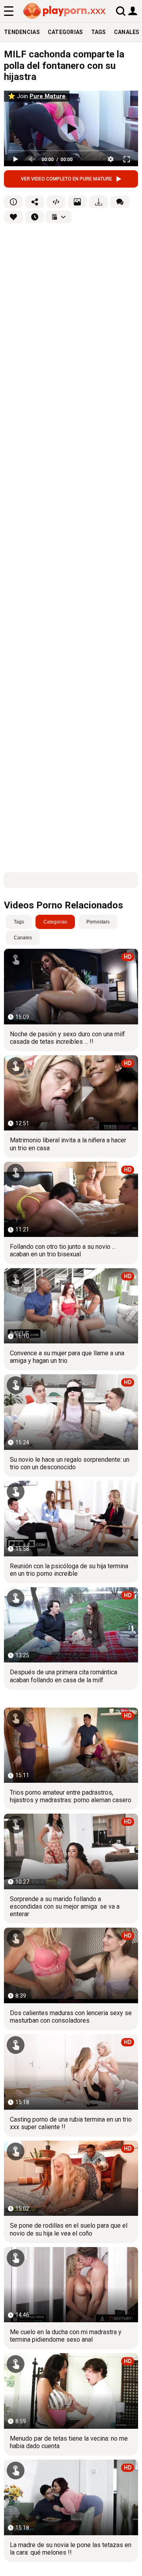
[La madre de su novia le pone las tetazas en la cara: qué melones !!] (71, 2497)
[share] (35, 202)
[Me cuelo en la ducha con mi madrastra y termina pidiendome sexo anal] (71, 2285)
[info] (13, 202)
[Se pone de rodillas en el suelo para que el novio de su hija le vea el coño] (71, 2178)
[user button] (133, 10)
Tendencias (22, 32)
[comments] (120, 202)
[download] (99, 202)
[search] (121, 11)
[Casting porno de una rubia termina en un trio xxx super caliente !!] (71, 2072)
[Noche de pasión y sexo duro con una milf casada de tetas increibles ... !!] (71, 986)
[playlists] (59, 217)
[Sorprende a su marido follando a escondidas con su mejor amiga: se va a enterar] (71, 1851)
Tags (99, 32)
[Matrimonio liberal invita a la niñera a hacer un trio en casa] (71, 1093)
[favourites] (13, 217)
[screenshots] (77, 202)
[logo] (65, 11)
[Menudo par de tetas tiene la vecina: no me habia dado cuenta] (71, 2391)
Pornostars (98, 922)
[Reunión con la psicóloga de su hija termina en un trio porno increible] (71, 1518)
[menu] (9, 11)
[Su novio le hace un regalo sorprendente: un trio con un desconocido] (71, 1412)
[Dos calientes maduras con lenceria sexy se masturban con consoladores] (71, 1965)
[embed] (56, 202)
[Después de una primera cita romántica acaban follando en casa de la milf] (71, 1625)
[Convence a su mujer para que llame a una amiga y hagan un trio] (71, 1306)
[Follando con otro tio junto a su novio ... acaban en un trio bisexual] (71, 1199)
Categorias (65, 32)
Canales (23, 938)
